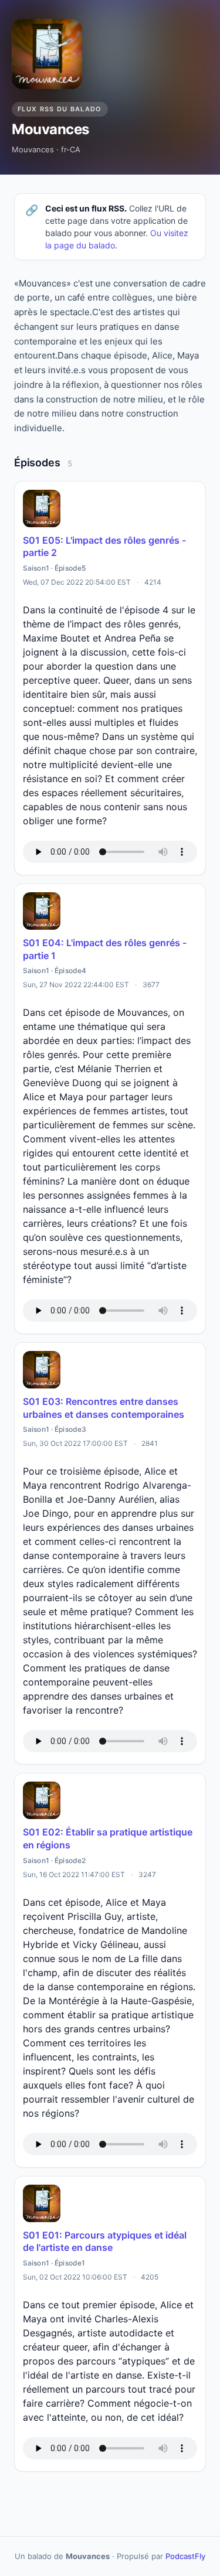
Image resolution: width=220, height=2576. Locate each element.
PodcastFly (185, 2556)
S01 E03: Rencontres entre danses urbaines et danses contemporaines (104, 1408)
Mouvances (50, 129)
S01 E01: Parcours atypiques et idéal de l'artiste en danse (105, 2241)
